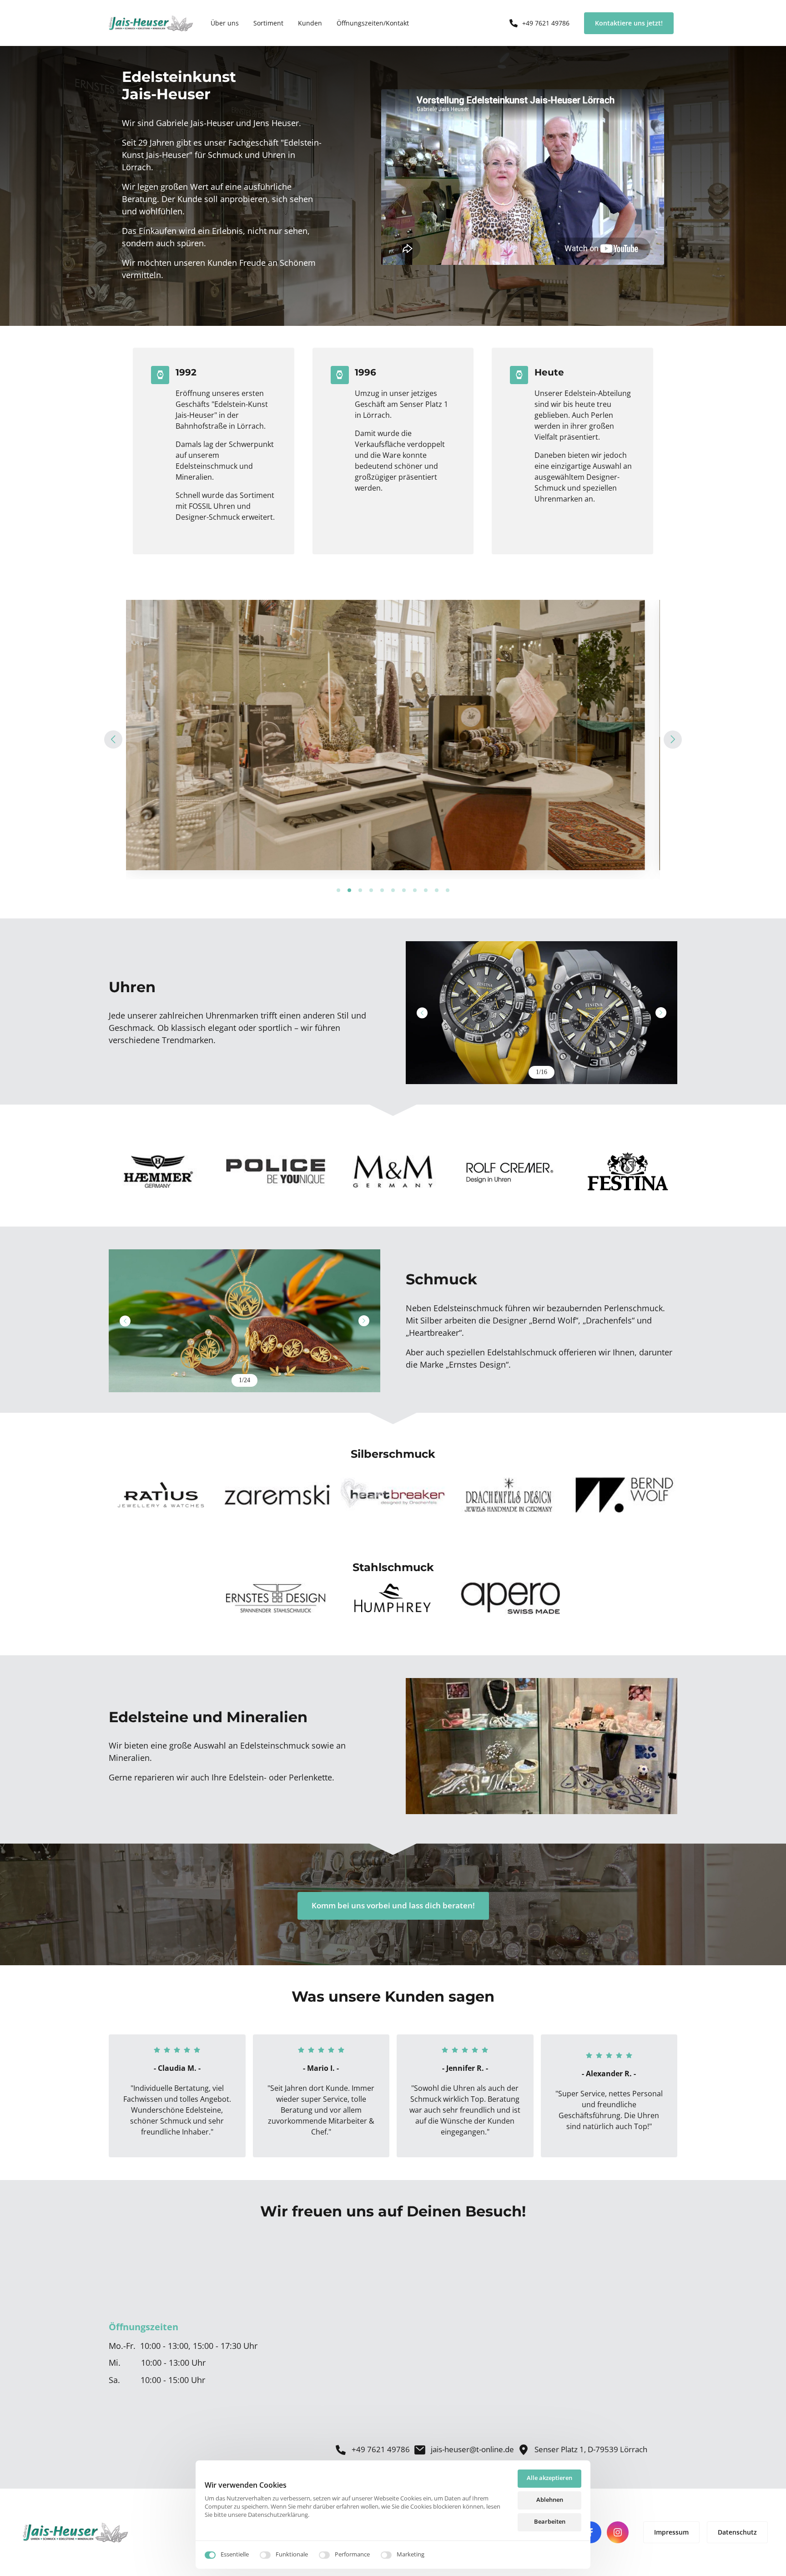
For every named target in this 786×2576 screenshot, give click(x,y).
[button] (673, 740)
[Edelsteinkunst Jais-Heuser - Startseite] (151, 23)
